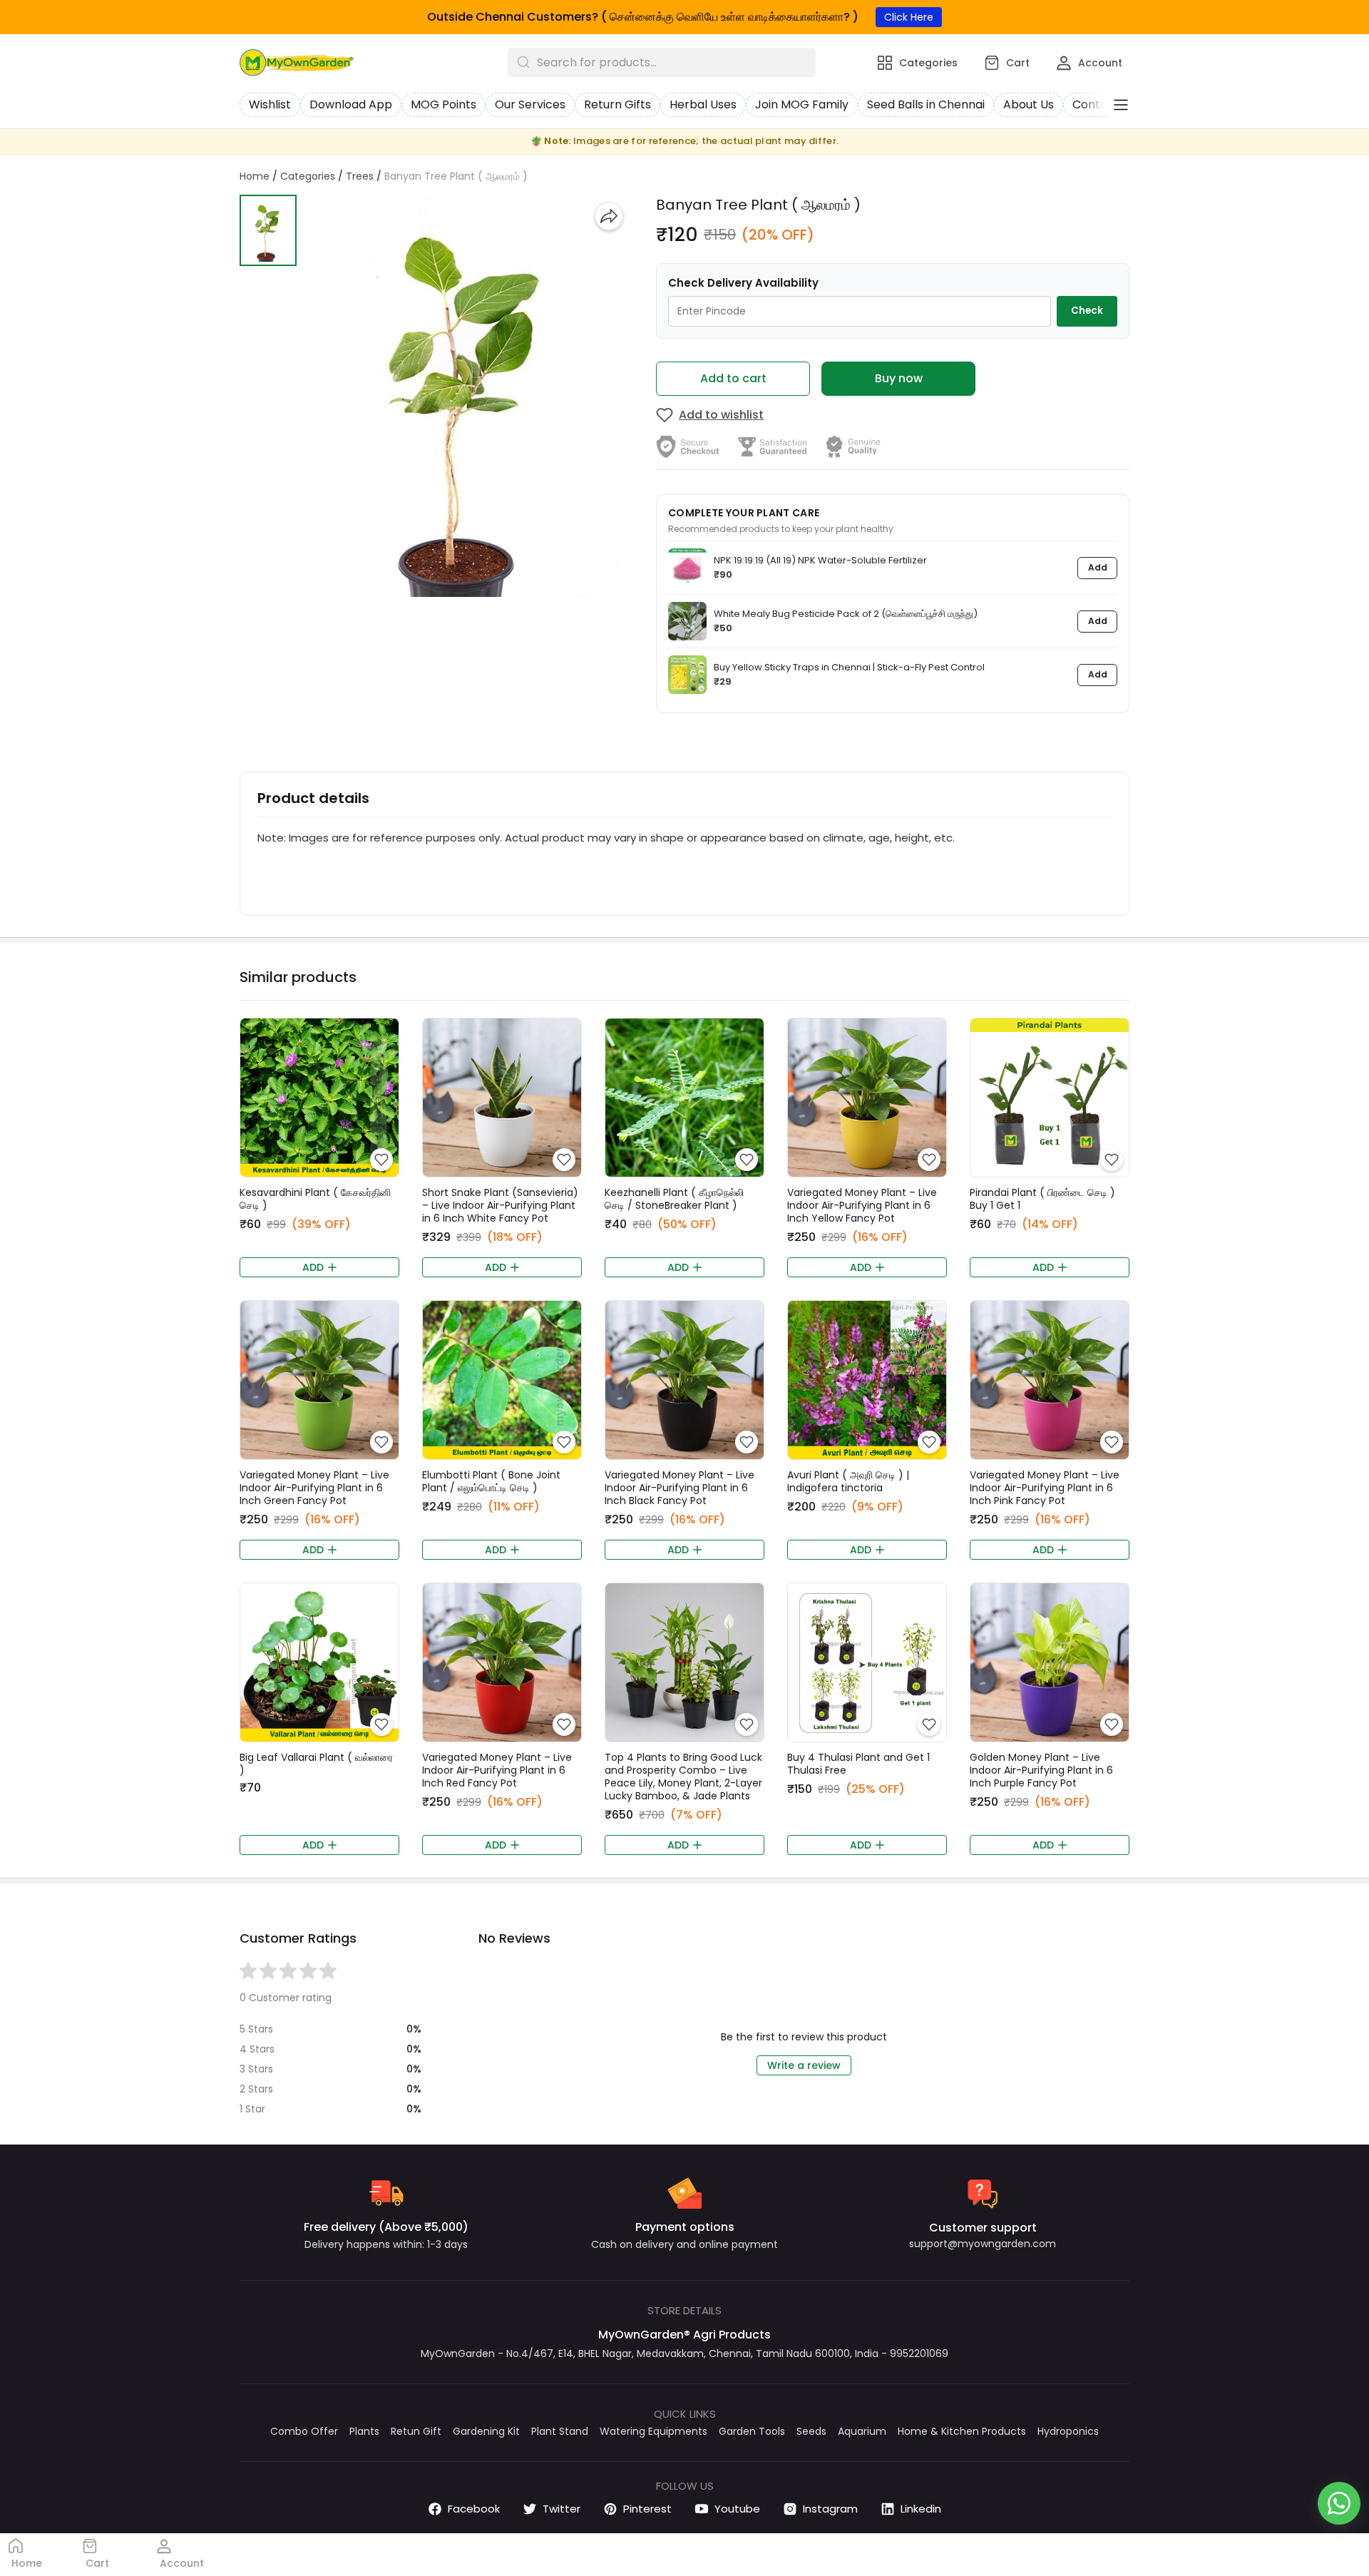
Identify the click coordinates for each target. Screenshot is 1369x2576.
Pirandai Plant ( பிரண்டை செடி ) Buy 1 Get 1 (1042, 1199)
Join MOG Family (802, 104)
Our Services (530, 104)
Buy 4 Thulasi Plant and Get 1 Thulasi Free (858, 1764)
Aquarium (862, 2431)
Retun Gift (416, 2431)
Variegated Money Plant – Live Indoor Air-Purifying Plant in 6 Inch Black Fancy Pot (680, 1488)
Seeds (811, 2431)
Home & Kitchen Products (962, 2431)
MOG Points (443, 104)
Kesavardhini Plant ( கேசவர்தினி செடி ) (315, 1199)
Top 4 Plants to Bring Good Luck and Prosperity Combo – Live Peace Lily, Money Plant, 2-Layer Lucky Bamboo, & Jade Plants (683, 1777)
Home (255, 176)
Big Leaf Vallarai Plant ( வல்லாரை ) (316, 1764)
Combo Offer (304, 2431)
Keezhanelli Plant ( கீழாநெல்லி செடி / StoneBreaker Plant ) (674, 1199)
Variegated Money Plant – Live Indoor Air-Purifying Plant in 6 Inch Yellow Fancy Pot (862, 1205)
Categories (308, 176)
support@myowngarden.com (983, 2244)
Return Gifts (617, 104)
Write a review (804, 2065)
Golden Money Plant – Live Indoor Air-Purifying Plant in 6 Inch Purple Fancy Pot (1041, 1770)
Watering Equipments (653, 2431)
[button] (268, 230)
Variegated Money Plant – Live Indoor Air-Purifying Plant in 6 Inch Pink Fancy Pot (1045, 1488)
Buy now (899, 378)
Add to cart (733, 378)
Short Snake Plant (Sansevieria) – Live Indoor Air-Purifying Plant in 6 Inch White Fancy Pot (500, 1205)
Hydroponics (1068, 2431)
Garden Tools (752, 2431)
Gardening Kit (486, 2431)
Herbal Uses (703, 104)
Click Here (909, 17)
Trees (360, 176)
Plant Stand (560, 2431)
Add (1098, 567)
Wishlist (270, 104)
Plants (364, 2431)
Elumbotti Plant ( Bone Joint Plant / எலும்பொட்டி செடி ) (491, 1481)
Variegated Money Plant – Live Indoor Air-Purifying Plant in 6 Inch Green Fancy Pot (314, 1488)
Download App (351, 104)
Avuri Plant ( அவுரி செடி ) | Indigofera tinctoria (848, 1481)
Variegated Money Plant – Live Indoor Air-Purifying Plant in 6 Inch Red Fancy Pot (497, 1770)
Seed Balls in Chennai (926, 104)
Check (1087, 311)
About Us (1029, 104)
